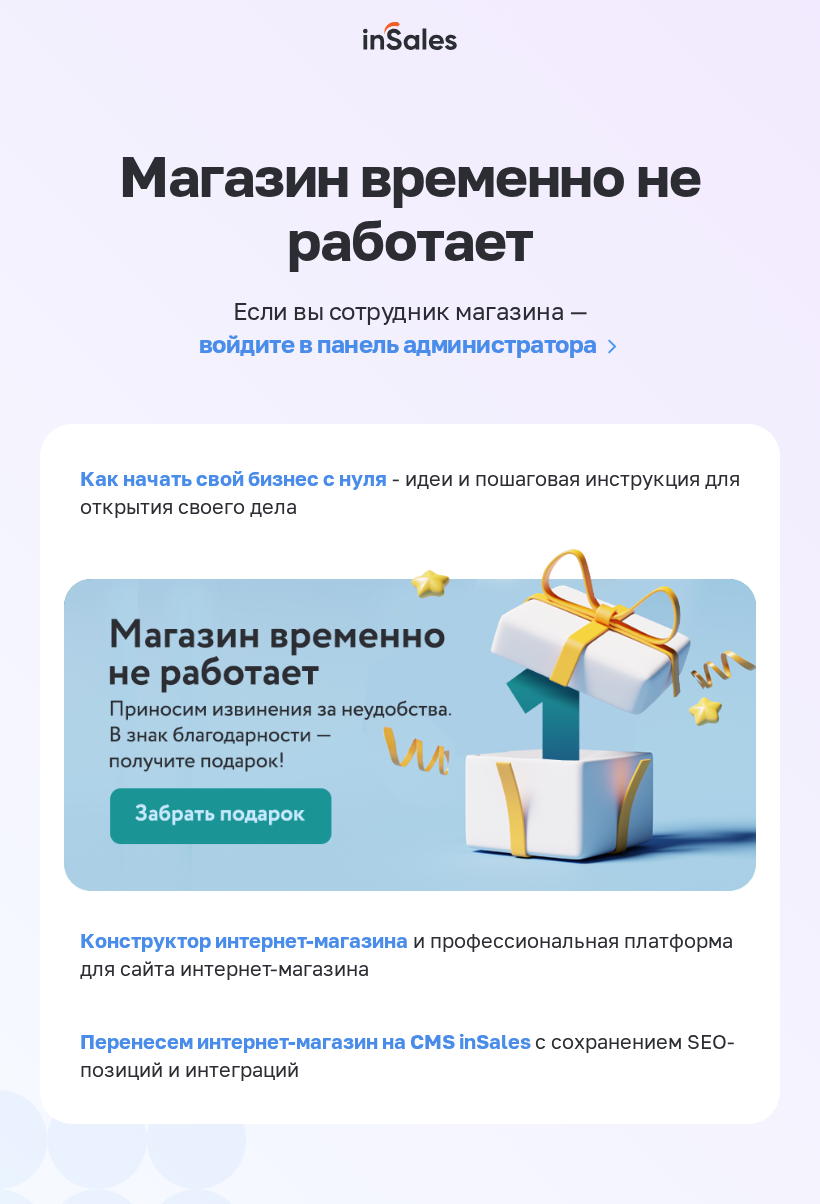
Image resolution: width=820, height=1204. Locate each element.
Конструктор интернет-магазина (244, 940)
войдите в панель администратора (398, 343)
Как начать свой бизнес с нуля (233, 478)
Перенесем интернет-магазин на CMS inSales (307, 1041)
